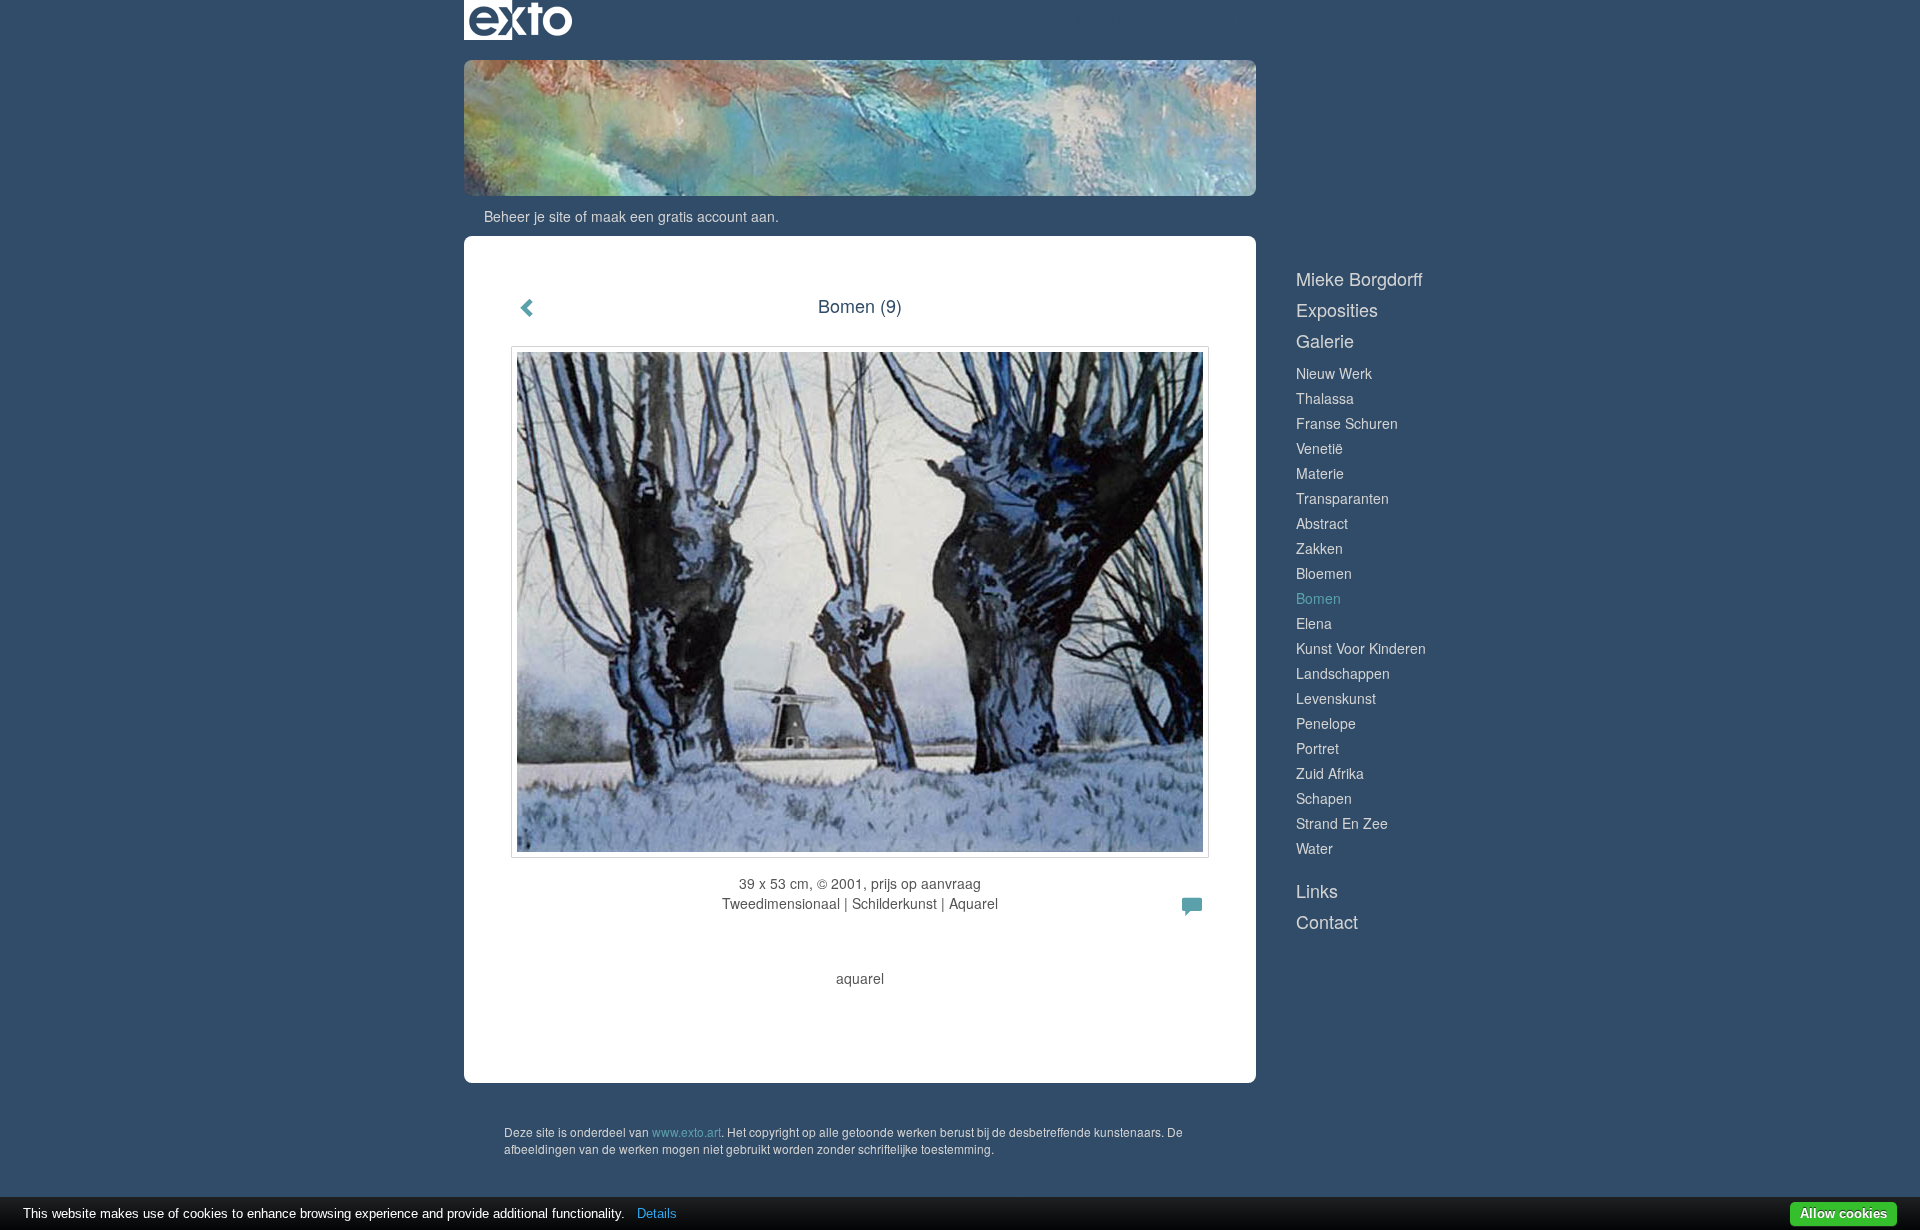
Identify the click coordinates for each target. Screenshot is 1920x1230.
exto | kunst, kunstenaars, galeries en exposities (520, 20)
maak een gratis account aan (683, 216)
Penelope (1326, 723)
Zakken (1319, 548)
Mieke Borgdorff (1126, 20)
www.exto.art (686, 1131)
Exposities (1337, 309)
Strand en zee (1342, 823)
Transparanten (1342, 498)
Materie (1320, 473)
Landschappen (1343, 673)
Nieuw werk (1334, 373)
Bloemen (1324, 573)
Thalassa (1325, 398)
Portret (1317, 748)
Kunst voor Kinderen (1361, 648)
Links (1317, 890)
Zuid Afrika (1330, 773)
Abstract (1322, 523)
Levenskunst (1336, 698)
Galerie (1325, 340)
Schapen (1324, 798)
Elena (1314, 623)
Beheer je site (527, 216)
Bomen (1318, 598)
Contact (1327, 921)
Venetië (1319, 448)
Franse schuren (1347, 423)
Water (1314, 848)
